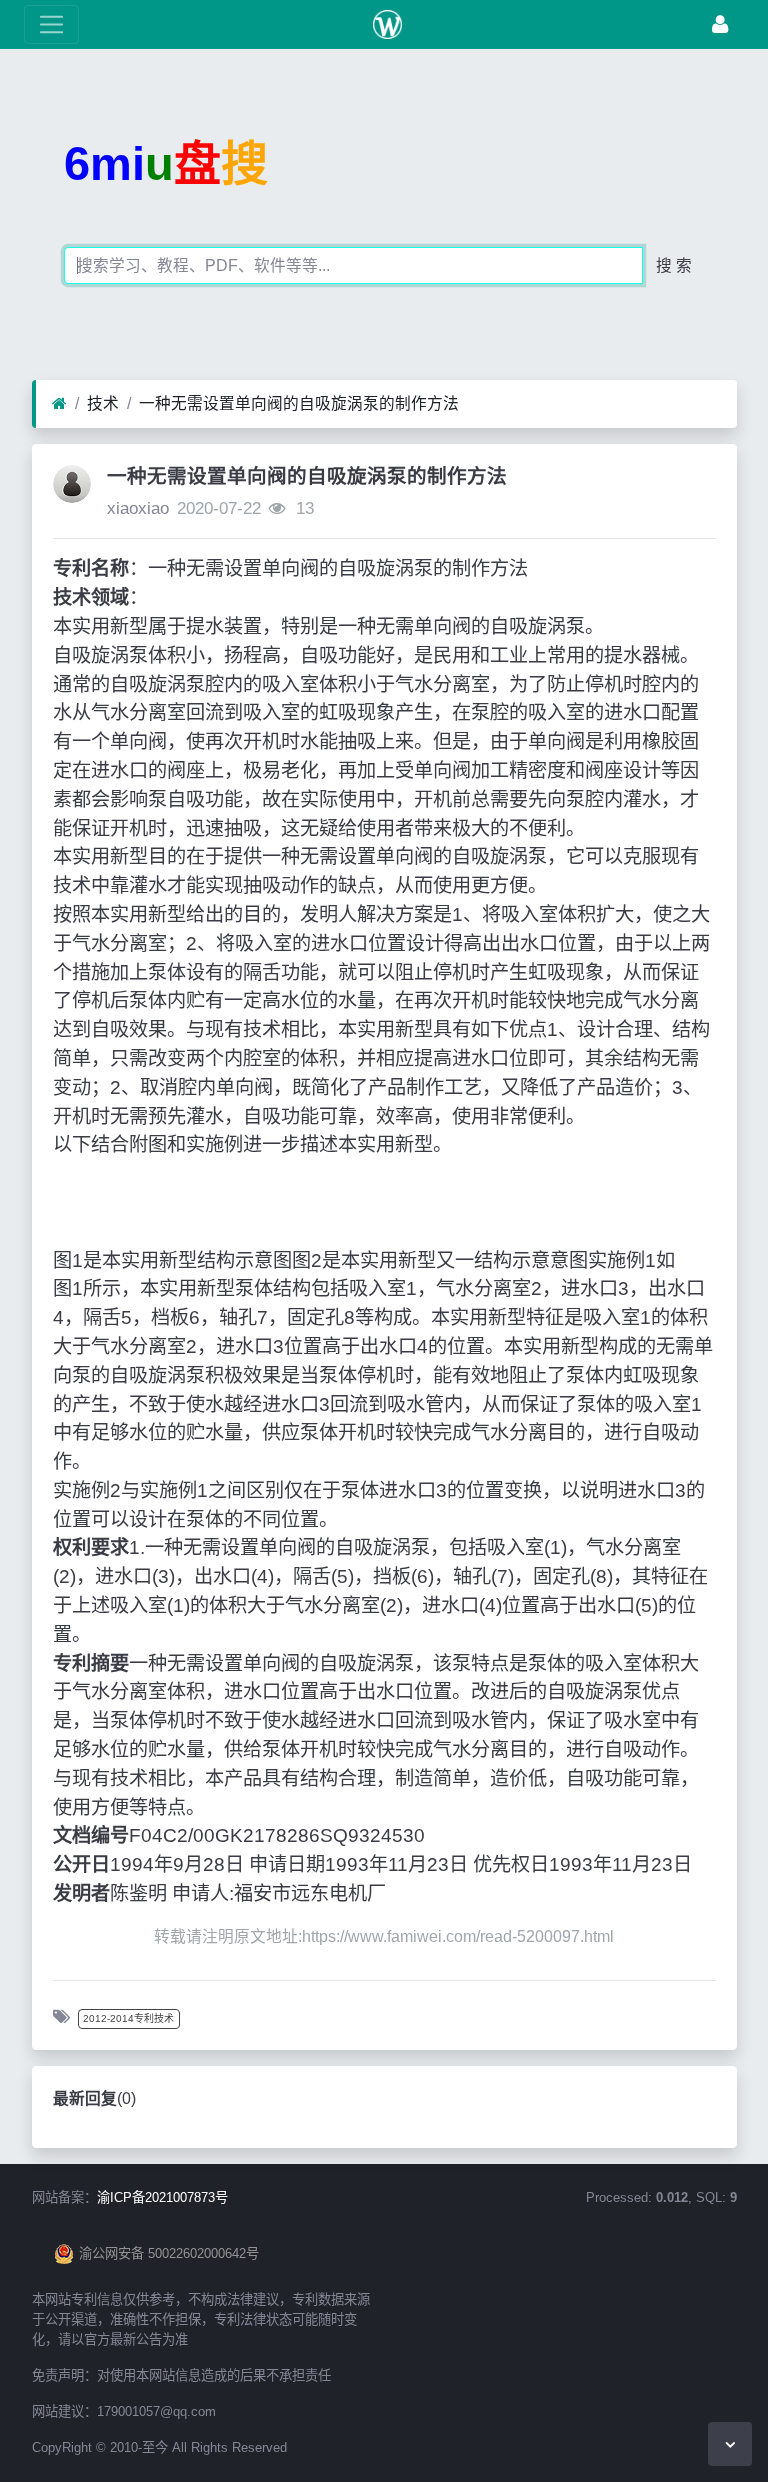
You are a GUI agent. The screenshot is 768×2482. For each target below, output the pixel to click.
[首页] (59, 404)
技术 (103, 403)
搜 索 (674, 265)
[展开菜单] (51, 24)
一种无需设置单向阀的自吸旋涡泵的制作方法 (299, 403)
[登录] (720, 24)
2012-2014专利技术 (128, 2018)
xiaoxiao (138, 508)
